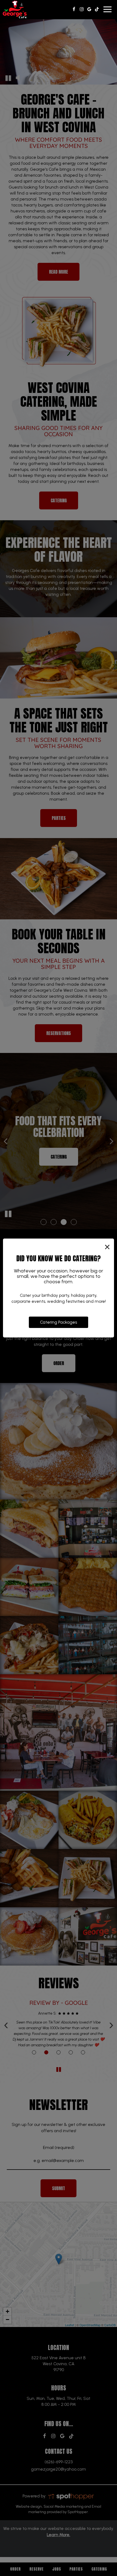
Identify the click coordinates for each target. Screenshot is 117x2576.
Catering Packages (59, 1322)
